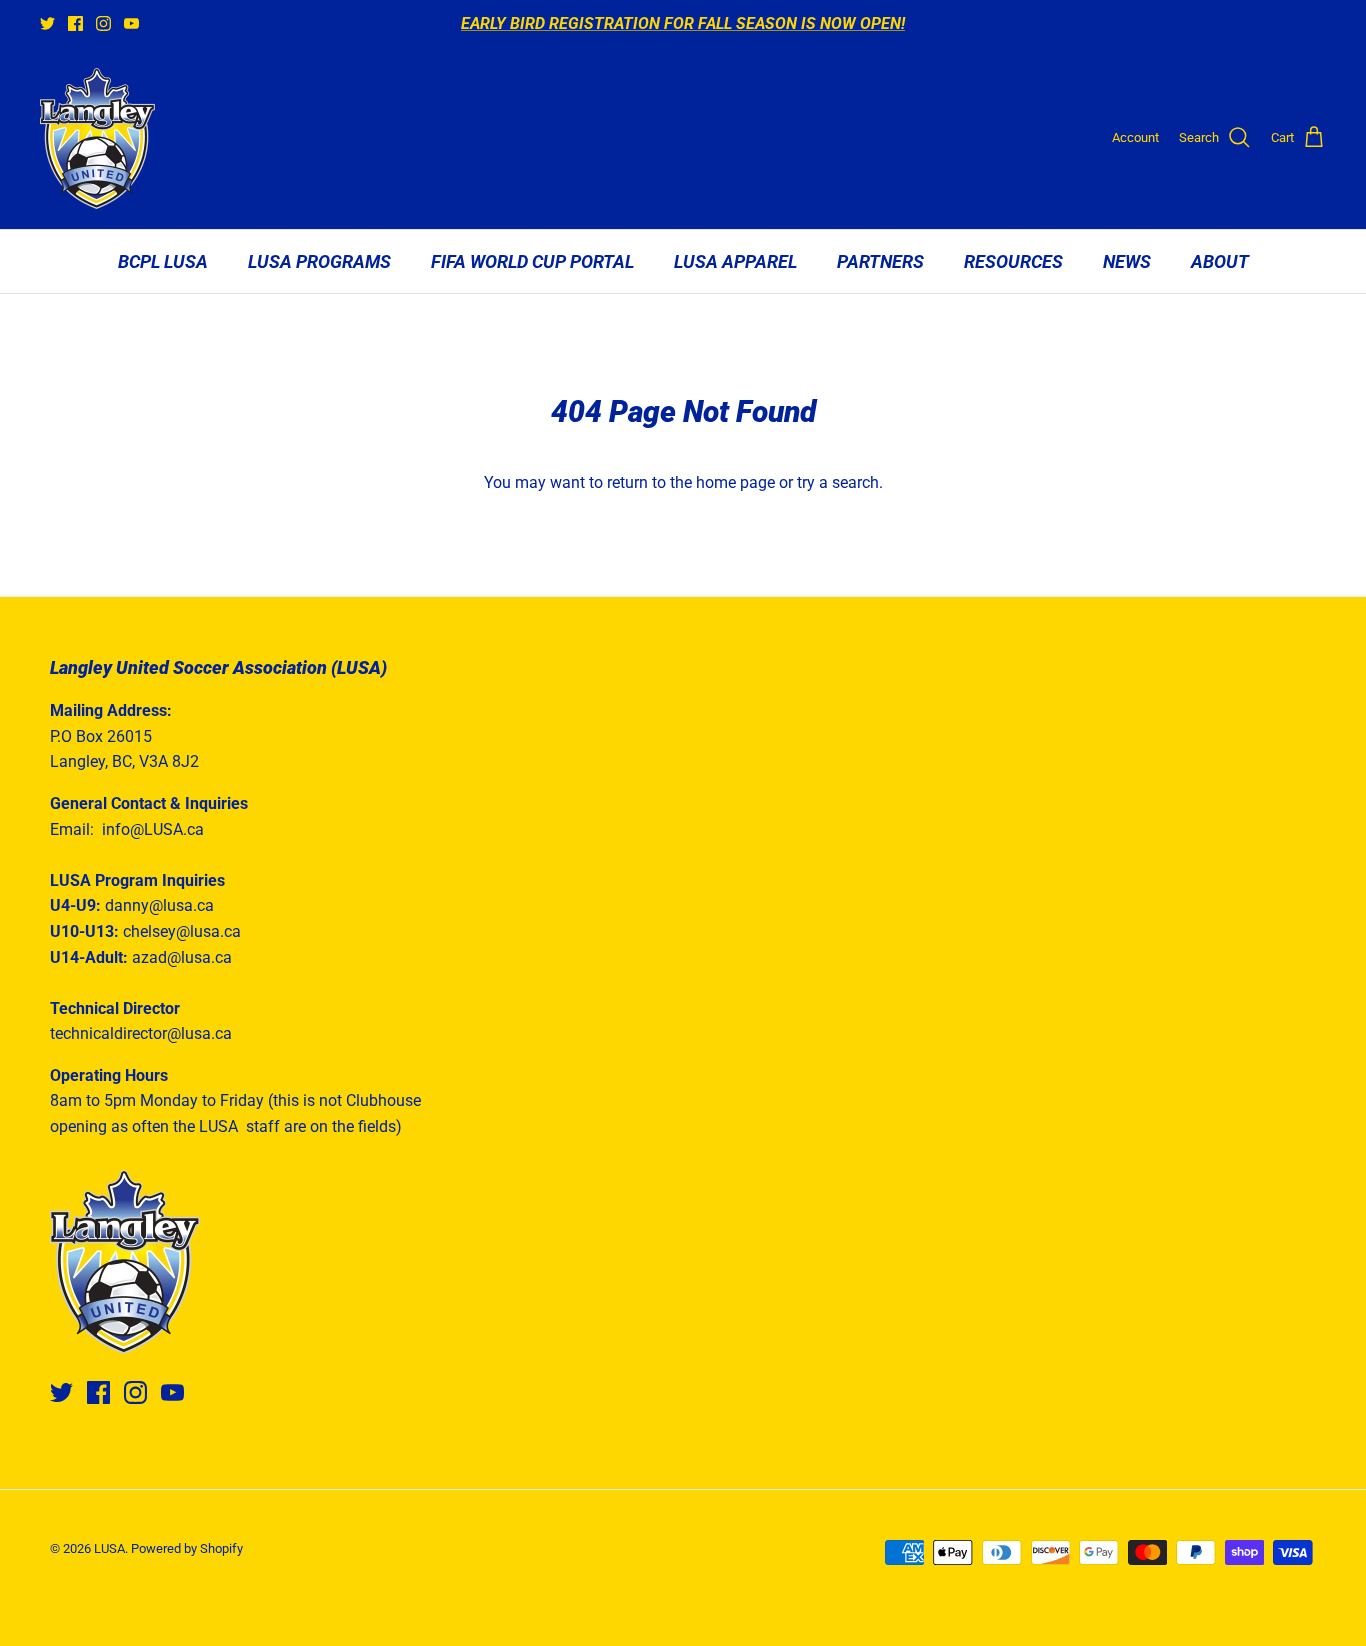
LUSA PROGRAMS (319, 261)
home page (735, 482)
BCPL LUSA (163, 261)
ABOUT (1220, 261)
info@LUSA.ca (153, 829)
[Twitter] (47, 23)
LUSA (109, 1548)
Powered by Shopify (187, 1548)
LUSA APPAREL (735, 261)
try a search (838, 482)
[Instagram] (103, 23)
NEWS (1127, 261)
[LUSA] (97, 138)
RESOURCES (1013, 261)
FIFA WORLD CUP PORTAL (532, 261)
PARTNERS (880, 261)
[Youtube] (131, 23)
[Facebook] (75, 23)
